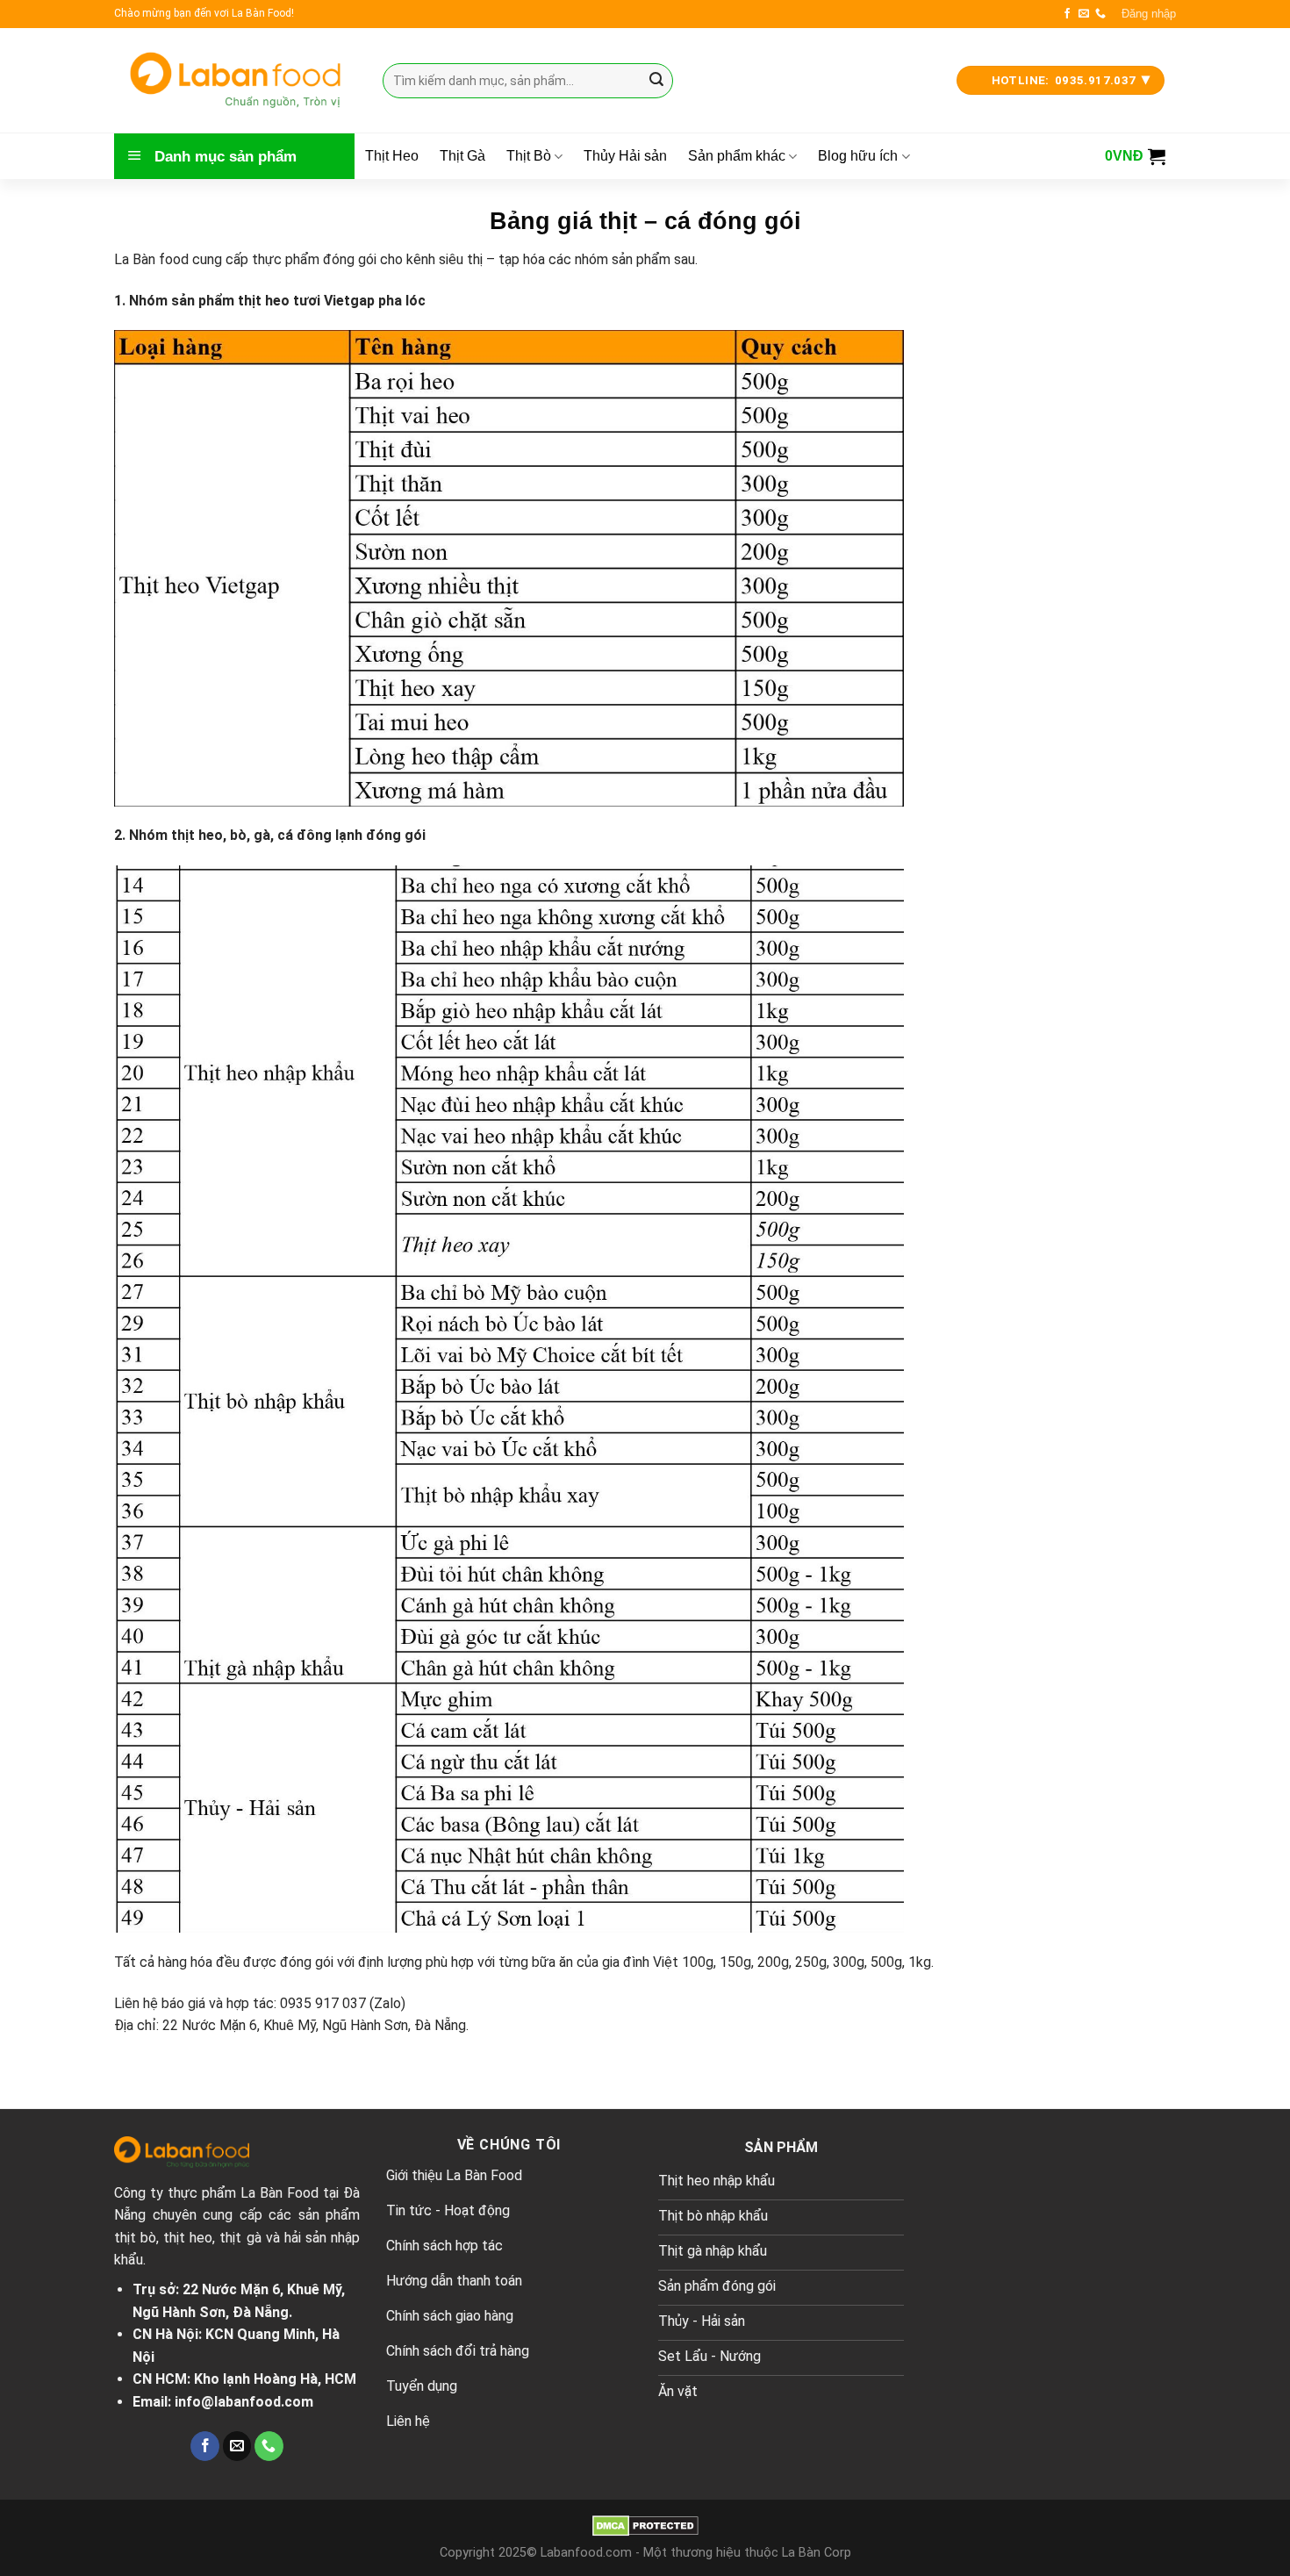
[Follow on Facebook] (1067, 14)
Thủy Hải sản (625, 156)
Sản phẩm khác (737, 156)
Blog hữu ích (858, 156)
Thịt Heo (392, 156)
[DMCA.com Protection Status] (645, 2526)
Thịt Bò (529, 156)
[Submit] (656, 81)
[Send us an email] (1084, 14)
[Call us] (1100, 14)
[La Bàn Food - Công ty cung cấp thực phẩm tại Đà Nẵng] (235, 80)
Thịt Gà (462, 156)
